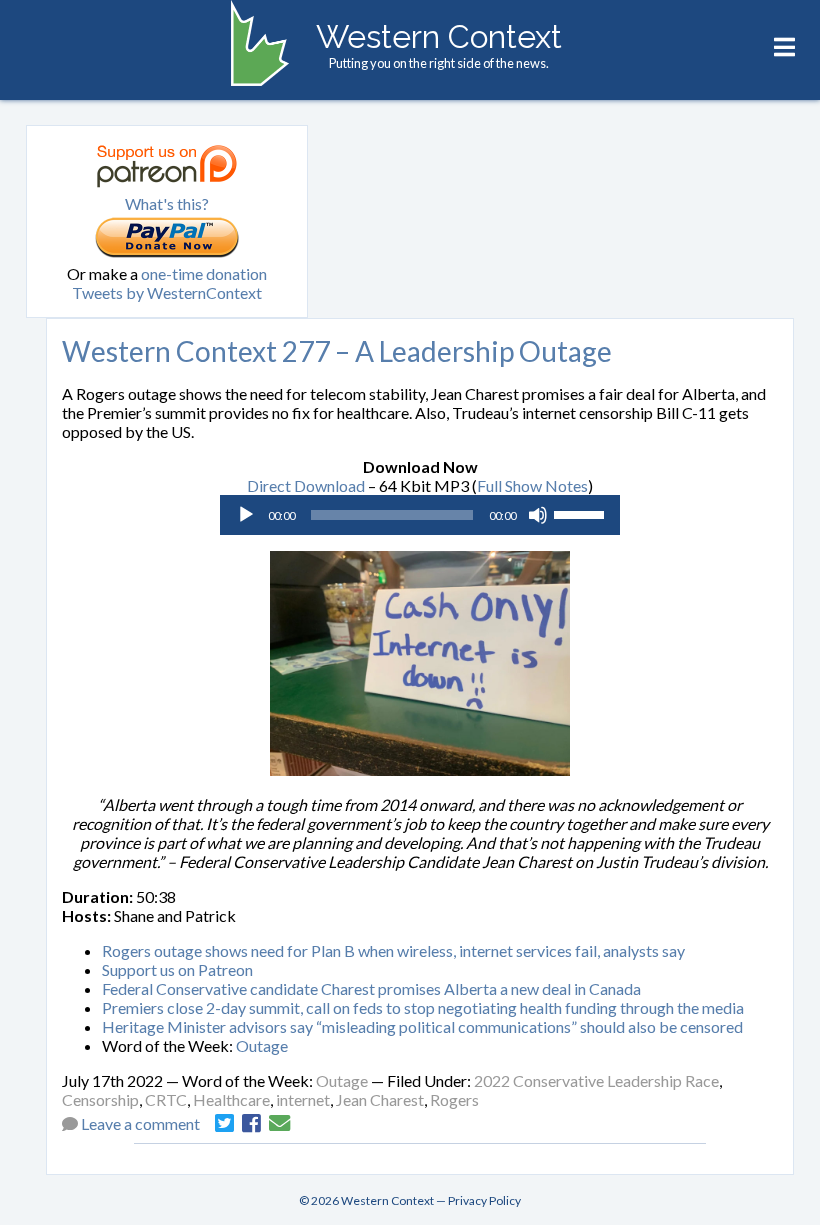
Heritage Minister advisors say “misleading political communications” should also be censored (422, 1026)
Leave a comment (140, 1123)
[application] (420, 515)
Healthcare (231, 1099)
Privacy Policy (484, 1200)
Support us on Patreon (177, 969)
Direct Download (306, 485)
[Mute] (538, 515)
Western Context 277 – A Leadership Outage (337, 351)
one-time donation (204, 273)
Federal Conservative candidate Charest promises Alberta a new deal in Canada (371, 988)
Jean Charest (380, 1099)
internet (303, 1099)
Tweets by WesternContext (167, 292)
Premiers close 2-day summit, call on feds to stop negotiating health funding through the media (423, 1007)
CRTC (166, 1099)
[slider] (582, 513)
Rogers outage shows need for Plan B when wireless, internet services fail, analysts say (393, 950)
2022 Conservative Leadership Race (596, 1080)
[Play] (246, 515)
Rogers (454, 1099)
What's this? (167, 203)
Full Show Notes (532, 485)
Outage (262, 1045)
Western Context (439, 36)
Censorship (100, 1099)
